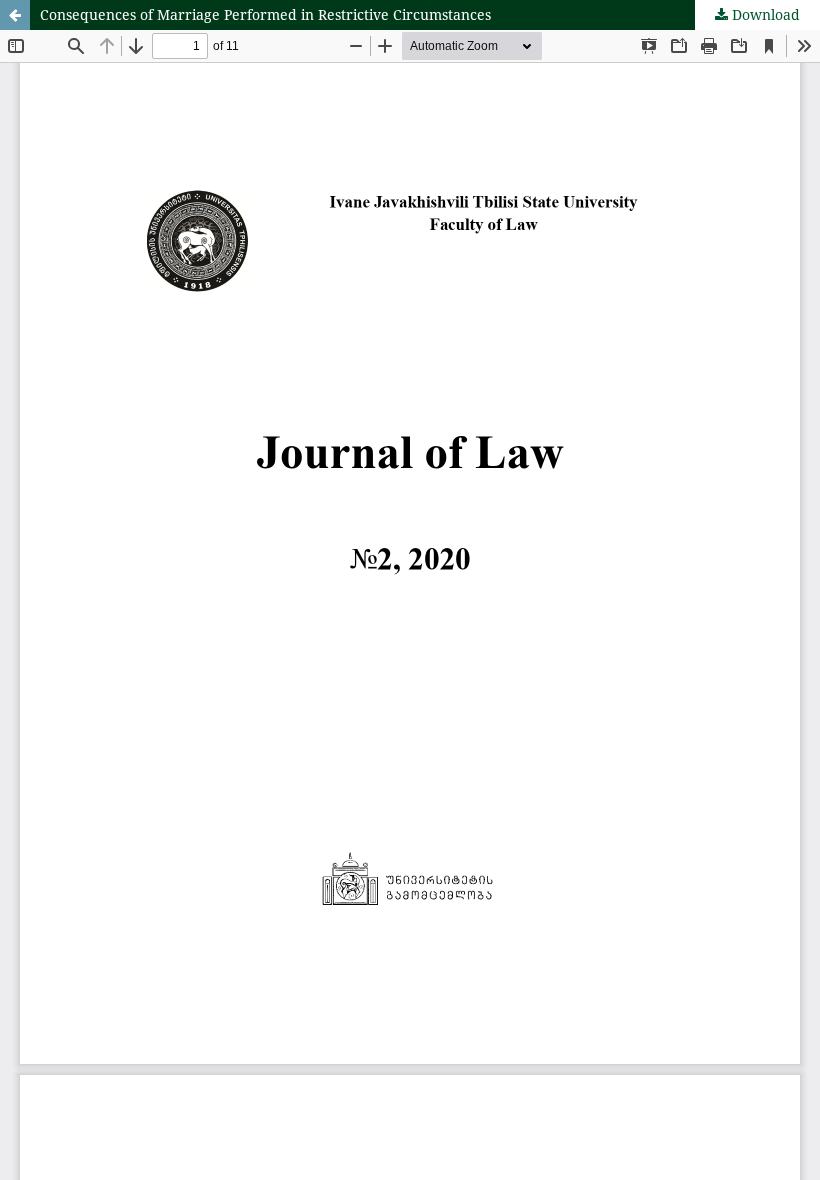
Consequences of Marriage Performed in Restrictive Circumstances (265, 14)
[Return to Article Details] (15, 15)
